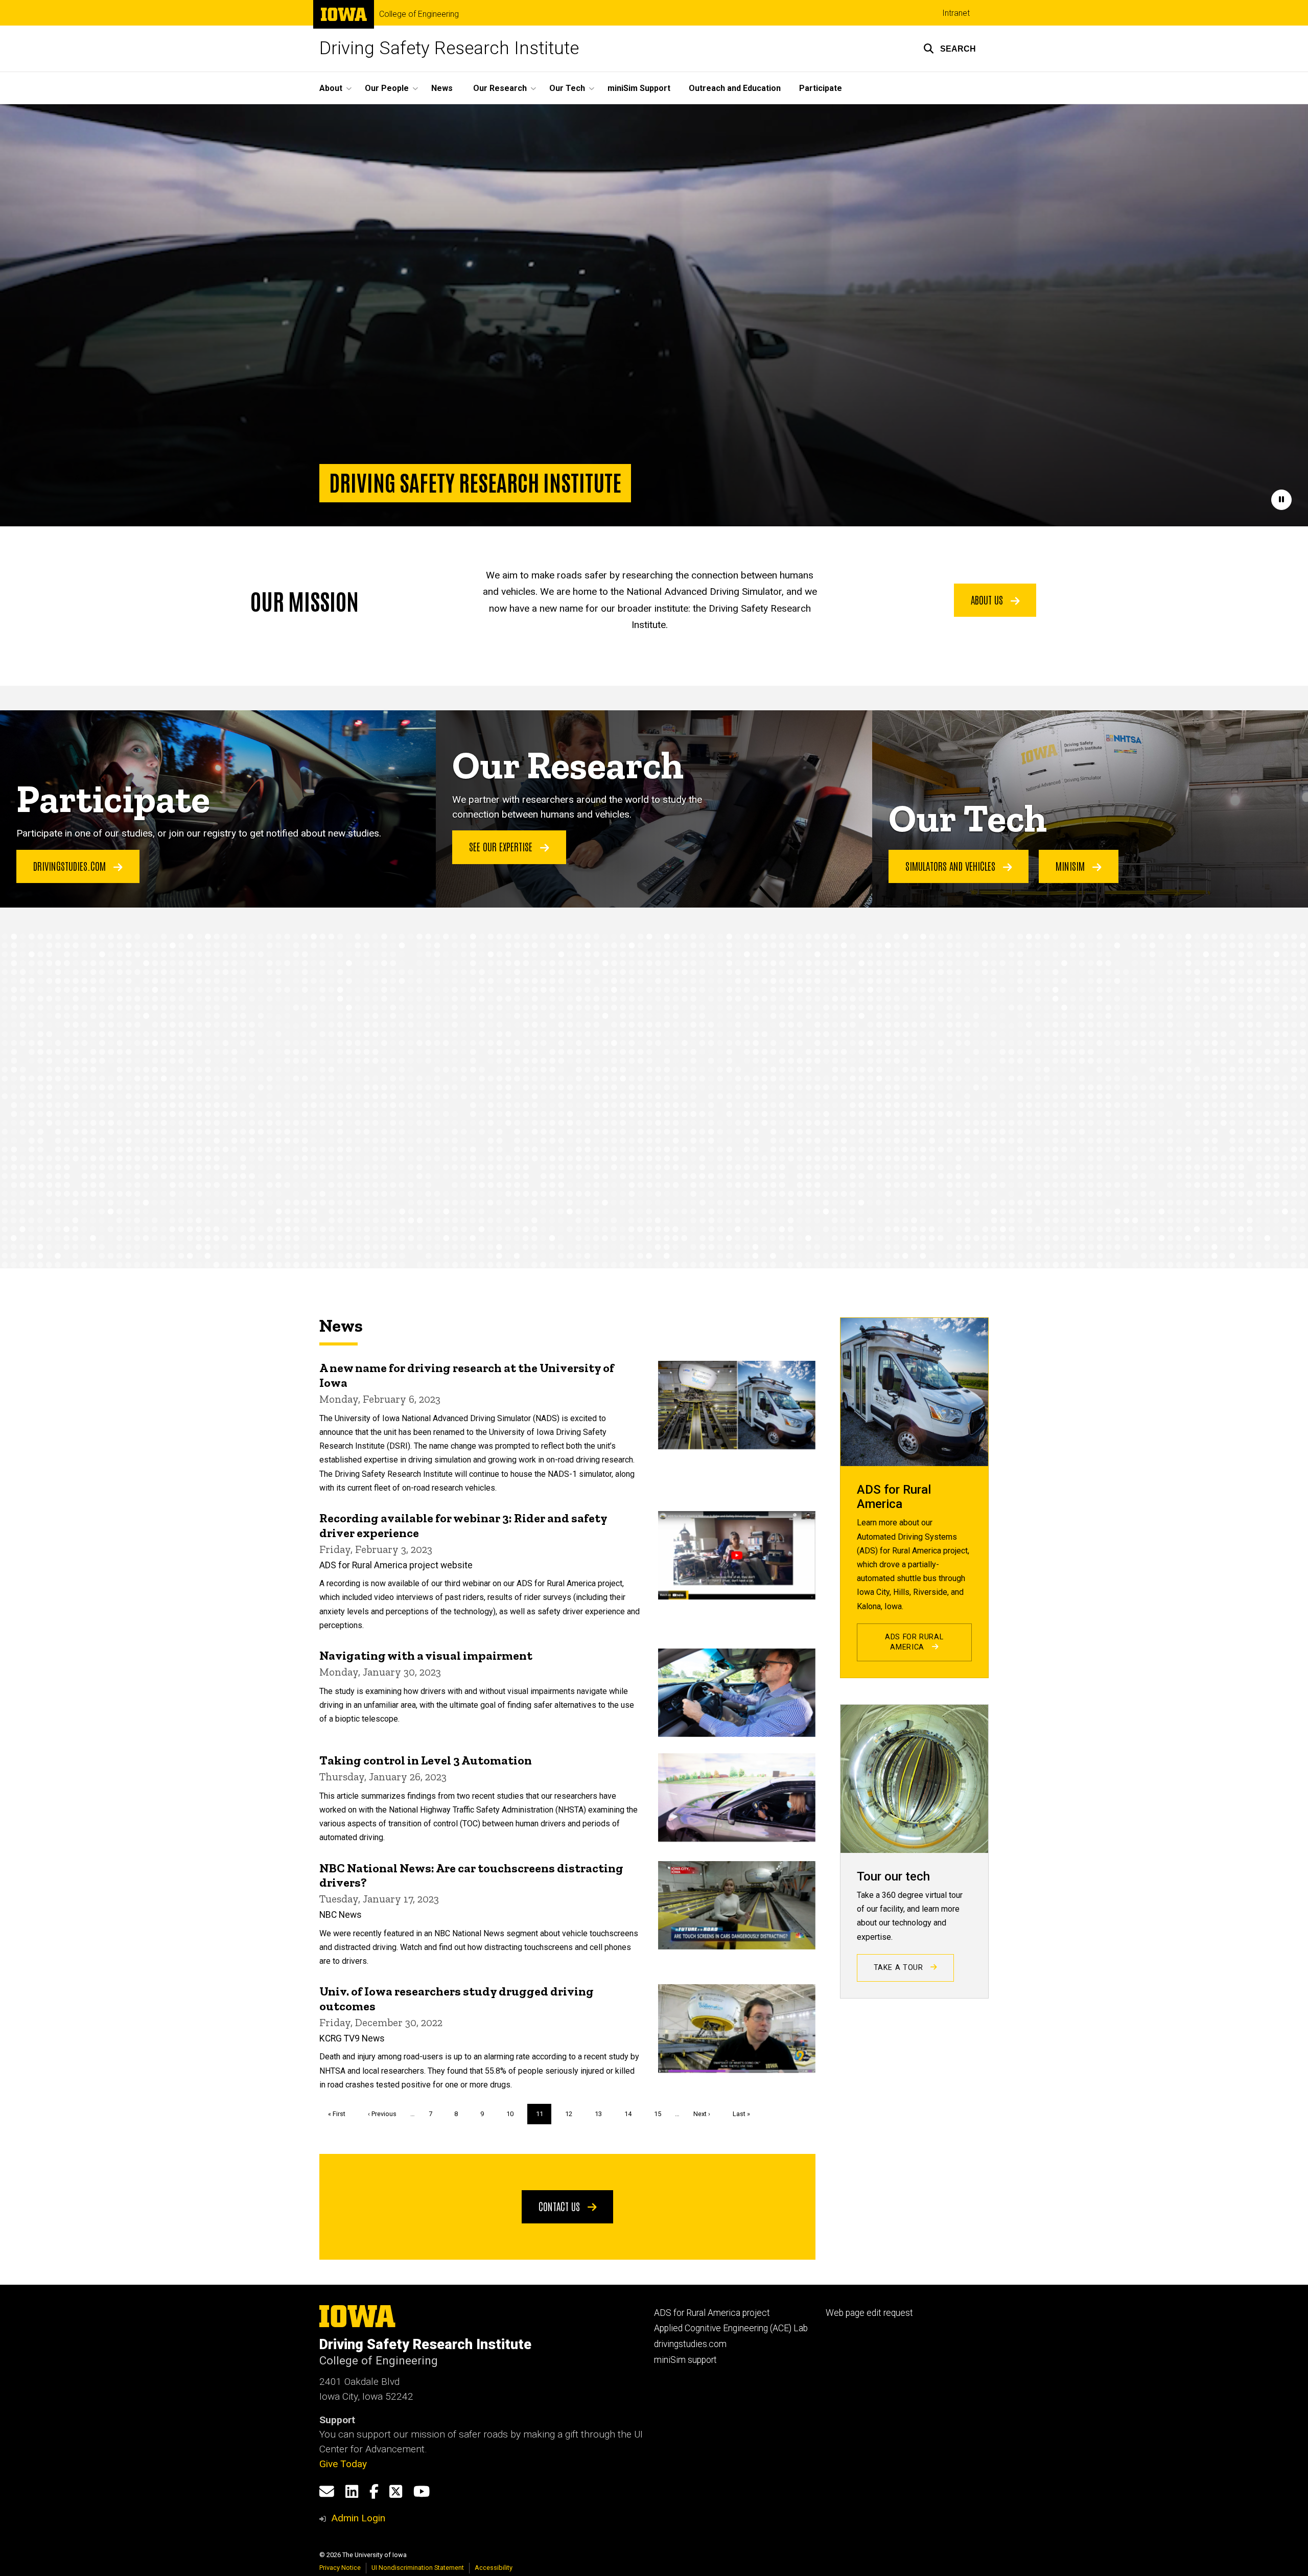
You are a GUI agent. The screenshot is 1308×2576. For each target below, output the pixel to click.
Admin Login (358, 2518)
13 (602, 2114)
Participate (821, 88)
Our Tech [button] (567, 88)
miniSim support (685, 2360)
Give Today (343, 2464)
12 (573, 2114)
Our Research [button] (500, 88)
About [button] (331, 88)
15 (661, 2114)
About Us (988, 599)
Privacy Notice (340, 2568)
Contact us (560, 2206)
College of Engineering (419, 14)
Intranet (956, 13)
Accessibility (494, 2568)
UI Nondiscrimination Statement (418, 2568)
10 (514, 2114)
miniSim (1071, 866)
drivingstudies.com (690, 2344)
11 (544, 2117)
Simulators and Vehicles (952, 866)
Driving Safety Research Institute (449, 48)
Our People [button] (387, 88)
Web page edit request (869, 2313)
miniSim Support (639, 88)
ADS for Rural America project (712, 2313)
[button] (950, 49)
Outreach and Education (735, 88)
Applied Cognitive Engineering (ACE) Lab (731, 2328)
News (442, 88)
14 (632, 2114)
